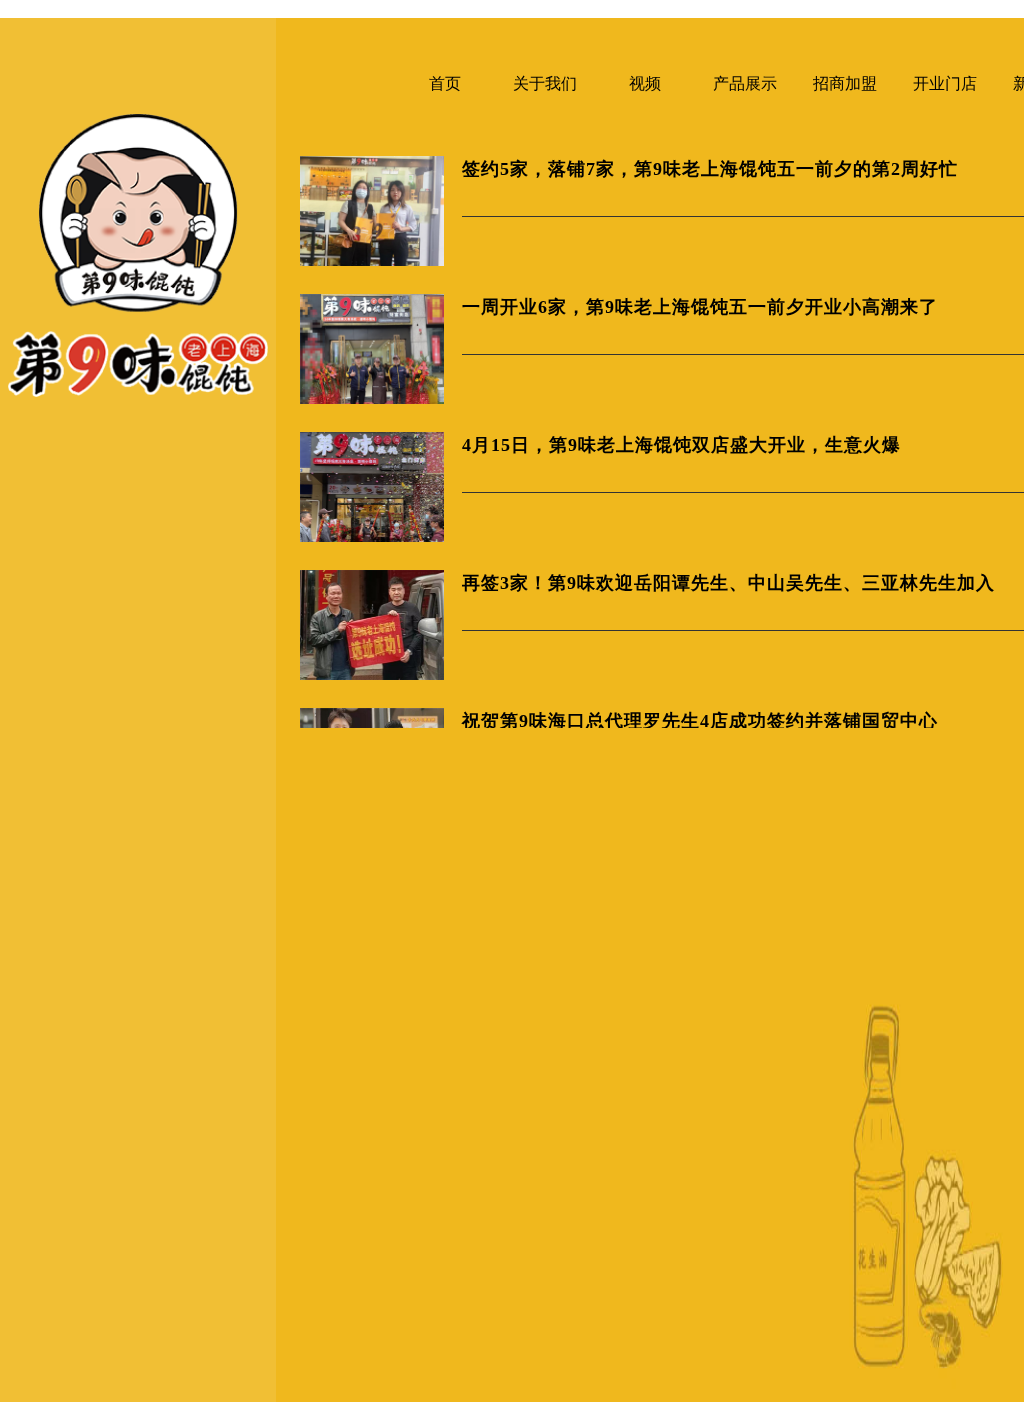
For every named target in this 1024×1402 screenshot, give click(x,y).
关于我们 (545, 83)
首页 (445, 83)
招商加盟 (845, 83)
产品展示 (745, 83)
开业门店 (945, 83)
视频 (645, 83)
